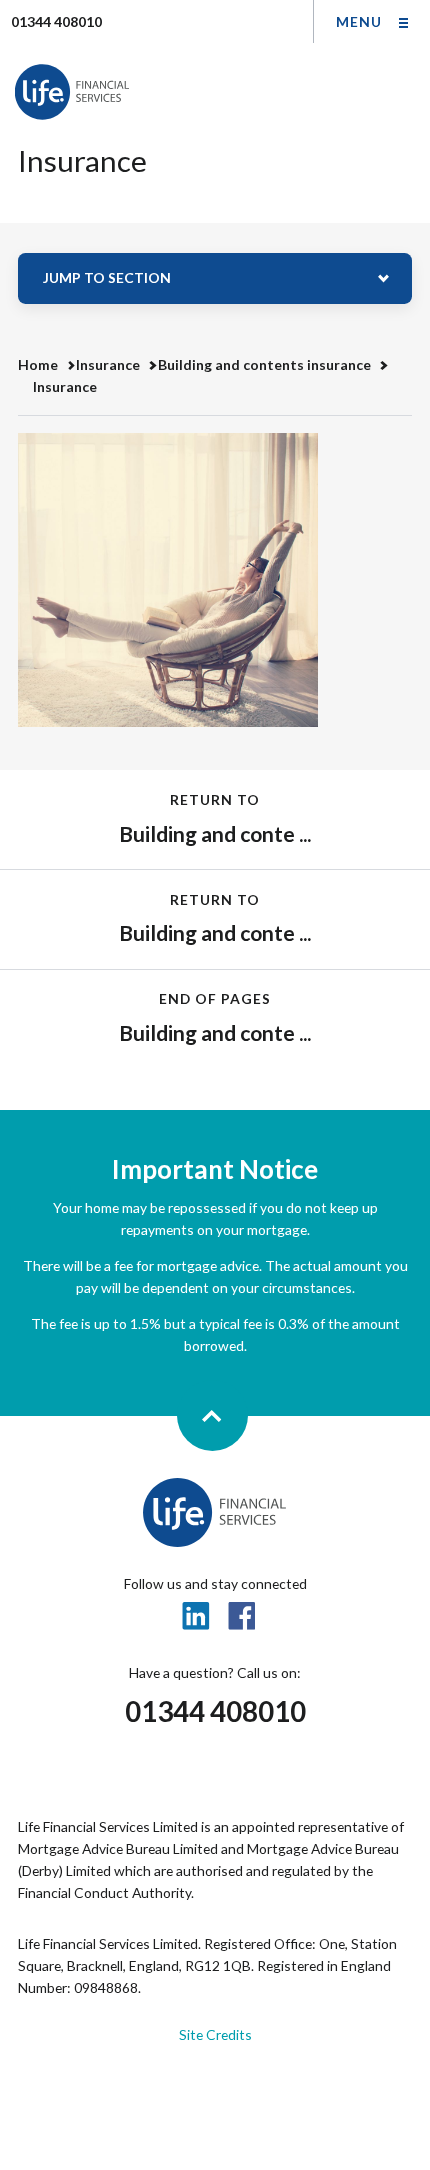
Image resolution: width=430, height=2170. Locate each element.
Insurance (108, 364)
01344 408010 (215, 1712)
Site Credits (215, 2034)
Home (38, 364)
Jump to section (107, 277)
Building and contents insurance (264, 364)
